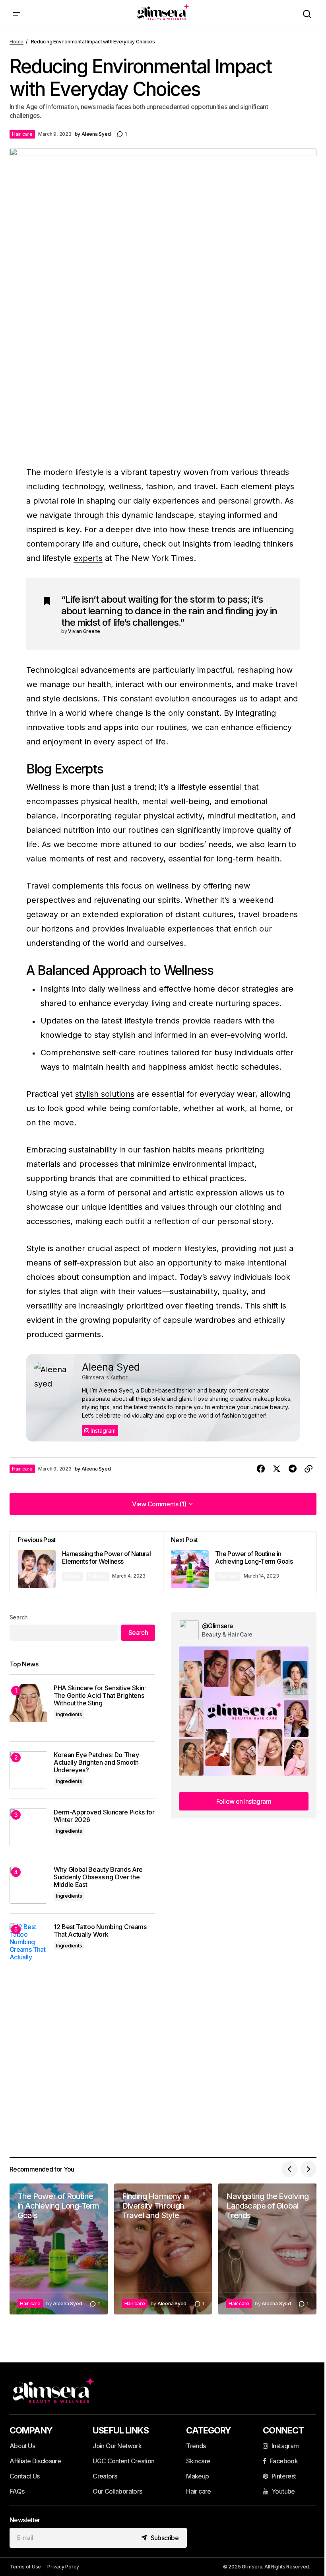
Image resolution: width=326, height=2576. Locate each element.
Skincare (198, 2461)
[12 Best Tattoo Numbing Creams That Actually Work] (28, 1942)
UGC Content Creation (123, 2461)
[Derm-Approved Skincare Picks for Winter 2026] (28, 1827)
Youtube (283, 2491)
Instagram (102, 1431)
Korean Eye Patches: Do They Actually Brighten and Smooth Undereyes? (96, 1763)
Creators (105, 2476)
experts (88, 558)
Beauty (72, 1576)
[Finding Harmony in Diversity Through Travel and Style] (163, 2249)
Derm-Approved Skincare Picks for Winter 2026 (104, 1816)
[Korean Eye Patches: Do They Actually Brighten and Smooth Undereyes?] (28, 1770)
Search (19, 1617)
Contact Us (25, 2476)
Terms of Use (25, 2567)
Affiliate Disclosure (35, 2461)
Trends (196, 2446)
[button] (17, 14)
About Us (22, 2446)
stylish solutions (105, 1094)
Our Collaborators (117, 2491)
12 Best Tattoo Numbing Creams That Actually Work (100, 1931)
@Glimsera (217, 1626)
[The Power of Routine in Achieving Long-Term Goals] (240, 1562)
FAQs (17, 2491)
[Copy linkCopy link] (309, 1469)
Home (16, 42)
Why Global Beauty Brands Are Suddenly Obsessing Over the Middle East (98, 1877)
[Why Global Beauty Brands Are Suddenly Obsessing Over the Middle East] (28, 1885)
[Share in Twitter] (277, 1469)
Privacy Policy (63, 2567)
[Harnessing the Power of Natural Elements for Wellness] (86, 1562)
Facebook (284, 2461)
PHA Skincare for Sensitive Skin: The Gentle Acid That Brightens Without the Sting (100, 1696)
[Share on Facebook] (261, 1469)
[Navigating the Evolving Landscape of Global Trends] (267, 2249)
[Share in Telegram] (293, 1469)
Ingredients (69, 1714)
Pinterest (284, 2476)
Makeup (98, 1576)
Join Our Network (117, 2446)
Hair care (22, 134)
